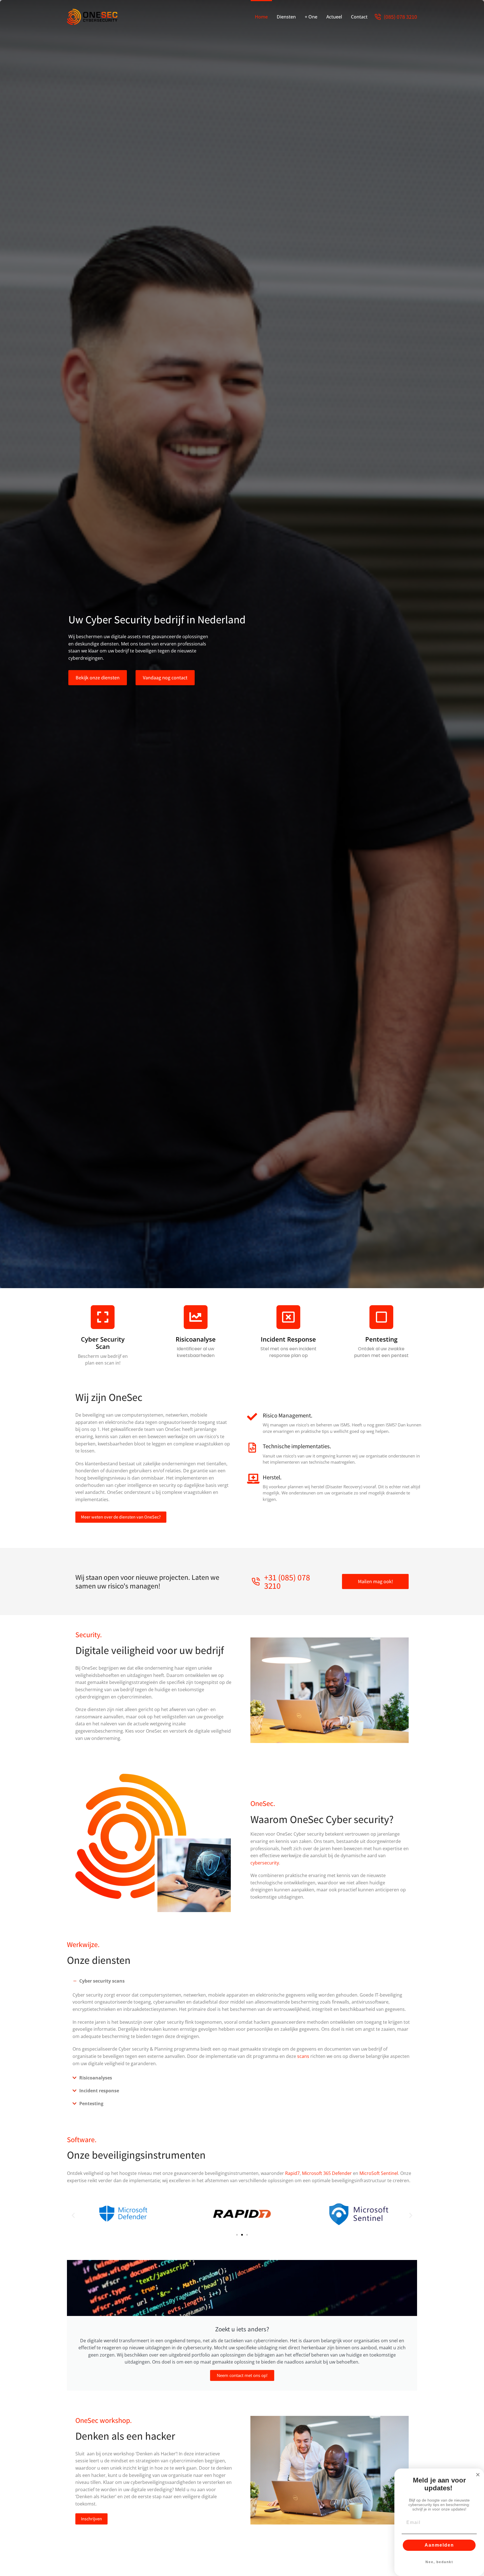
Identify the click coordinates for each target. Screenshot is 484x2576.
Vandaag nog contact (165, 678)
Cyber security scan (103, 1343)
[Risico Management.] (252, 1417)
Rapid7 (292, 2173)
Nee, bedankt (439, 2562)
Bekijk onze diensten (98, 678)
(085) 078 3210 (400, 17)
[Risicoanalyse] (196, 1317)
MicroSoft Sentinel (379, 2173)
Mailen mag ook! (375, 1581)
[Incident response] (288, 1317)
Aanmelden (439, 2545)
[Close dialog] (478, 2475)
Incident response (288, 1339)
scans (303, 2056)
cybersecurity (265, 1863)
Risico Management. (288, 1415)
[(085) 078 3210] (378, 17)
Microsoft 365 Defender (327, 2173)
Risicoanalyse (196, 1339)
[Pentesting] (381, 1317)
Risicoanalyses (96, 2078)
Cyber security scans (102, 1981)
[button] (242, 1981)
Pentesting (381, 1339)
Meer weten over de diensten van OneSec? (121, 1517)
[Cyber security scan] (103, 1317)
